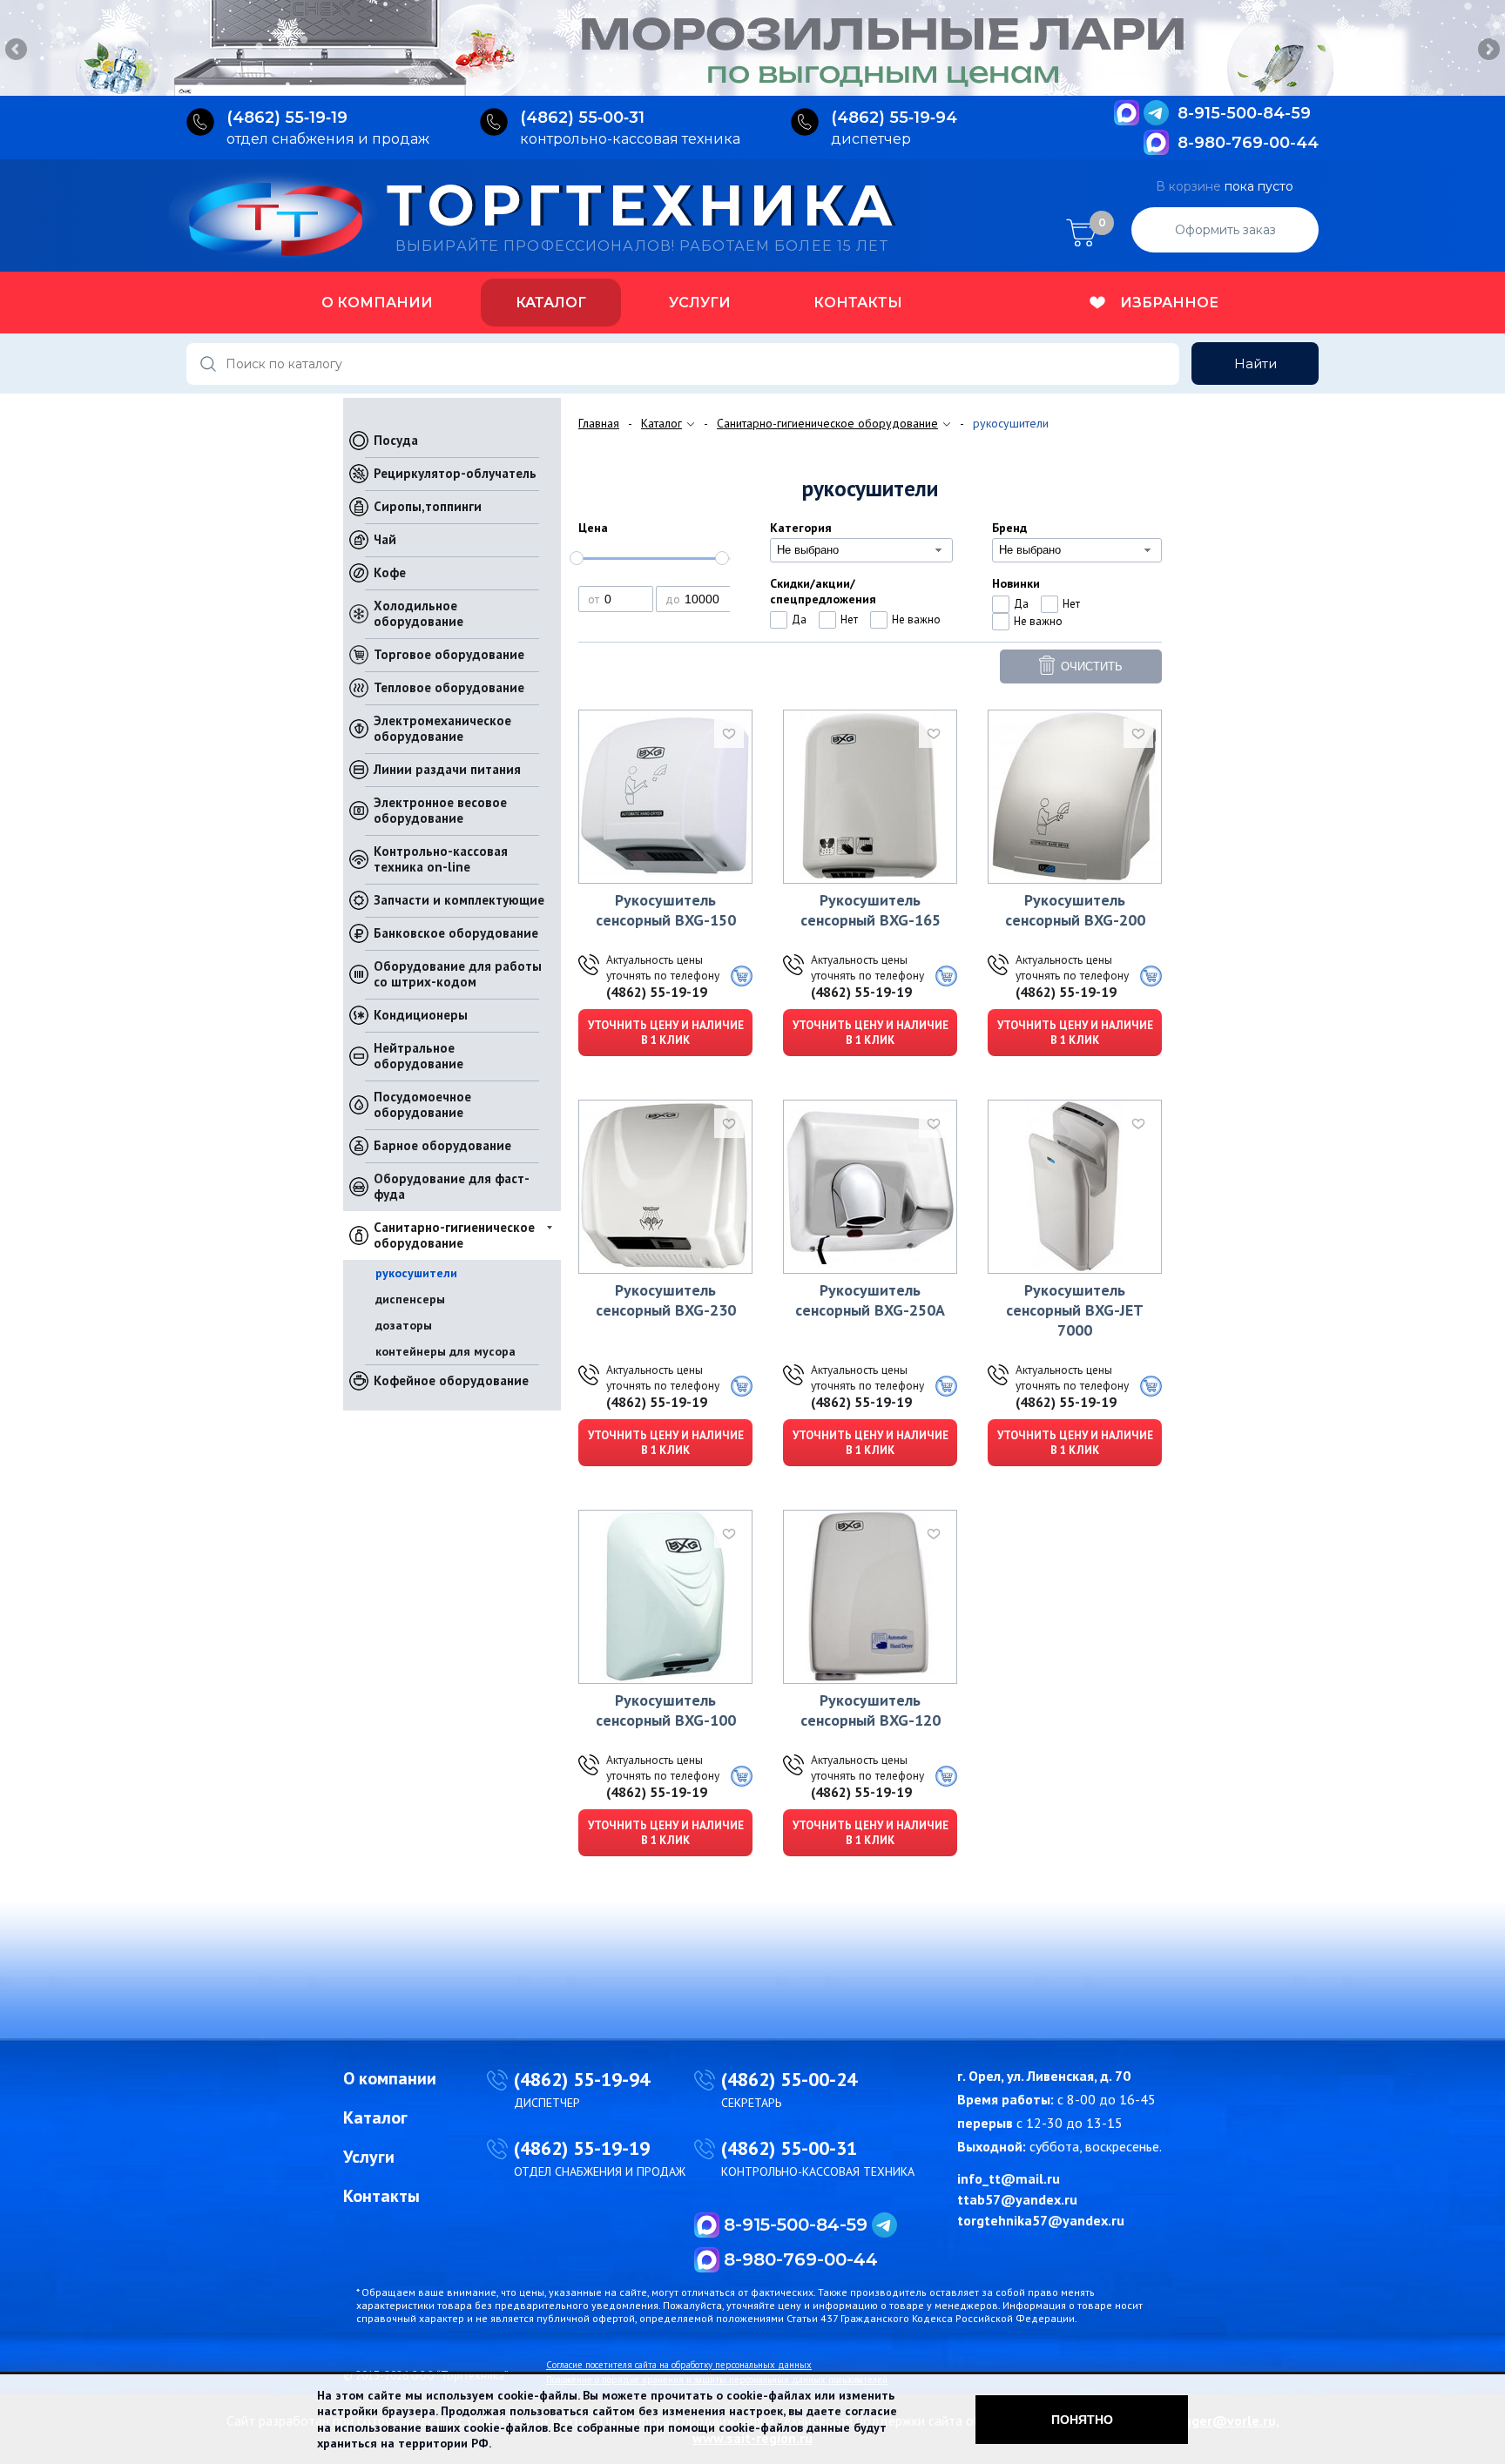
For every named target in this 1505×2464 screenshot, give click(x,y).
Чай (385, 539)
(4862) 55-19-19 (657, 992)
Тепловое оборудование (449, 687)
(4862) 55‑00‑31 (582, 118)
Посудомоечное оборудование (422, 1104)
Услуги (700, 303)
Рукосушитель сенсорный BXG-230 (666, 1300)
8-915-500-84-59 (1244, 113)
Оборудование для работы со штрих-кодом (458, 974)
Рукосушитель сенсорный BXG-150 (666, 910)
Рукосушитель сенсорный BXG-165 (871, 910)
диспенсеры (410, 1299)
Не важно (916, 619)
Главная (599, 423)
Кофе (390, 572)
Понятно (1082, 2420)
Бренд (1009, 528)
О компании (377, 303)
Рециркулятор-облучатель (455, 473)
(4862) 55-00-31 (789, 2148)
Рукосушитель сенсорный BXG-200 (1075, 910)
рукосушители (416, 1273)
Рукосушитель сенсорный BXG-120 (871, 1710)
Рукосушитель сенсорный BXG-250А (870, 1300)
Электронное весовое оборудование (440, 810)
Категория (801, 528)
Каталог (551, 303)
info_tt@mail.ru (1009, 2178)
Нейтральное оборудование (418, 1056)
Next (1488, 50)
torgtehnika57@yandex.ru (1041, 2220)
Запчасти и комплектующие (459, 900)
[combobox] (861, 550)
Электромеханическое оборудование (442, 728)
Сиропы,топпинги (428, 506)
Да (799, 619)
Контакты (858, 303)
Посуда (396, 440)
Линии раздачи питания (447, 769)
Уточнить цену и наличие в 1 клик (666, 1033)
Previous (17, 50)
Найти (1255, 364)
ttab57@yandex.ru (1017, 2199)
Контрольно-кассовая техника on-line (441, 859)
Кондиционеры (421, 1015)
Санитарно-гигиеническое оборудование (454, 1235)
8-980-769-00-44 (1248, 143)
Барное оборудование (442, 1145)
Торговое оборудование (449, 654)
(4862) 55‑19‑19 (287, 118)
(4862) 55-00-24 (789, 2079)
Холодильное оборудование (418, 613)
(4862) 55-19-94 (582, 2079)
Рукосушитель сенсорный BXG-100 (666, 1710)
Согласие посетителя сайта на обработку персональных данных (679, 2365)
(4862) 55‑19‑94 (894, 118)
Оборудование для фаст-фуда (452, 1186)
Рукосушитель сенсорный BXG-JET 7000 (1075, 1310)
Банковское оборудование (456, 933)
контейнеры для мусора (445, 1351)
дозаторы (404, 1325)
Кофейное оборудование (451, 1380)
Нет (849, 619)
